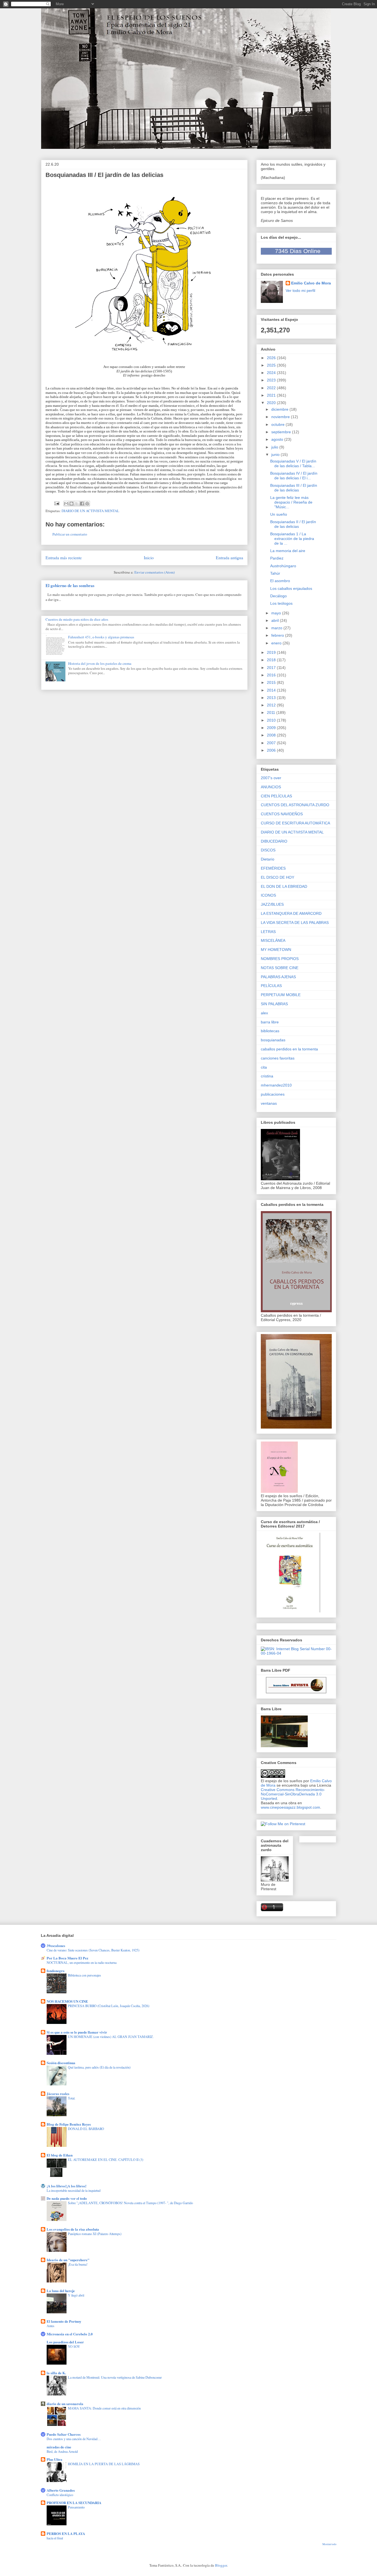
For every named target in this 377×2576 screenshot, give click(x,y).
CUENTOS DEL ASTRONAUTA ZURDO (295, 805)
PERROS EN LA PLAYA (66, 2533)
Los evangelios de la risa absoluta (73, 2229)
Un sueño (279, 514)
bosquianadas (273, 1040)
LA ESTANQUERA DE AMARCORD (291, 913)
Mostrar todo (329, 2544)
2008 (272, 735)
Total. (72, 2098)
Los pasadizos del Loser (65, 2342)
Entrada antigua (229, 558)
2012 (272, 705)
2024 (272, 373)
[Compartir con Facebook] (82, 504)
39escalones (56, 1946)
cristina (267, 1076)
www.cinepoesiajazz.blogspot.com (290, 1807)
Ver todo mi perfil (300, 291)
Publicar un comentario (70, 534)
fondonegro (56, 1971)
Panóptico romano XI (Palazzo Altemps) (95, 2234)
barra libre (270, 1022)
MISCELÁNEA (273, 940)
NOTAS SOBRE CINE (280, 968)
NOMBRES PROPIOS (280, 959)
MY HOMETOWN (276, 950)
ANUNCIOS (271, 787)
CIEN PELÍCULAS (276, 796)
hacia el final (55, 2538)
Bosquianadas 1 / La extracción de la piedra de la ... (292, 539)
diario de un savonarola (65, 2404)
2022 (272, 388)
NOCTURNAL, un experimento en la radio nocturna (82, 1962)
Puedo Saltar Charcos (64, 2434)
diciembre (280, 409)
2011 (272, 712)
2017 (272, 668)
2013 (272, 698)
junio (276, 455)
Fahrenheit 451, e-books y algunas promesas (101, 637)
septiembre (282, 432)
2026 (272, 358)
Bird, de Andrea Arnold (62, 2451)
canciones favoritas (278, 1058)
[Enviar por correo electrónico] (66, 504)
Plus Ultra (55, 2459)
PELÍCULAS (271, 986)
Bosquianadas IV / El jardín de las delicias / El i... (294, 476)
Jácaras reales (58, 2094)
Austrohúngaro (283, 566)
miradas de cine (59, 2447)
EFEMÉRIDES (273, 868)
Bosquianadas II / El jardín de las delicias (293, 524)
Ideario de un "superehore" (68, 2260)
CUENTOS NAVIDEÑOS (282, 814)
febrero (278, 635)
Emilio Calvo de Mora (311, 283)
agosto (278, 439)
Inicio (149, 558)
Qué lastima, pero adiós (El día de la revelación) (99, 2067)
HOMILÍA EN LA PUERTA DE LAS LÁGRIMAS (104, 2464)
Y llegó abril (76, 2295)
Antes (51, 2326)
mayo (277, 613)
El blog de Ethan (60, 2155)
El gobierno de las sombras (70, 585)
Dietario (268, 859)
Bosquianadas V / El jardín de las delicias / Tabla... (293, 463)
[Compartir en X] (77, 504)
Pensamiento (76, 2507)
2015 (272, 682)
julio (275, 447)
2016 (272, 675)
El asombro (280, 581)
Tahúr (275, 573)
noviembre (281, 417)
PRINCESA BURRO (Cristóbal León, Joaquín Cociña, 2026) (109, 2006)
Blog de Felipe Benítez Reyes (69, 2124)
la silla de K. (56, 2373)
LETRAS (268, 932)
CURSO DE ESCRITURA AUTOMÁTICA (295, 823)
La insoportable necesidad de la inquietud (74, 2190)
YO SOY (74, 2346)
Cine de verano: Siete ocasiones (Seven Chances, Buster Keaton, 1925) (93, 1950)
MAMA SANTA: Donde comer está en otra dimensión (104, 2408)
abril (276, 620)
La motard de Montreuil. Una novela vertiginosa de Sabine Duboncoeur (115, 2377)
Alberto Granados (61, 2490)
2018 (272, 660)
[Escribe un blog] (71, 504)
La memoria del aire (288, 551)
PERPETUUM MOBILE (281, 995)
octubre (278, 424)
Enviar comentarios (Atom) (155, 572)
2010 (272, 720)
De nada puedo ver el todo (67, 2198)
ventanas (269, 1103)
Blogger (221, 2565)
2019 (272, 652)
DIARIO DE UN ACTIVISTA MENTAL (90, 511)
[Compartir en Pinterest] (87, 504)
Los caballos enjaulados (291, 588)
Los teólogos (281, 603)
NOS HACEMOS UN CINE (67, 2001)
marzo (277, 628)
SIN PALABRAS (274, 1004)
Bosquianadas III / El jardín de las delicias (294, 488)
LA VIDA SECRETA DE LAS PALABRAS (295, 923)
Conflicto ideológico (60, 2495)
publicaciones (273, 1094)
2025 (272, 365)
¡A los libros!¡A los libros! (67, 2186)
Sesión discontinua (61, 2063)
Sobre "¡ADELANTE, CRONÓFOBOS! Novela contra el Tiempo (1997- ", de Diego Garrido (130, 2203)
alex (264, 1013)
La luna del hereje (61, 2291)
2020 (272, 403)
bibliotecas (270, 1031)
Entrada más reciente (64, 558)
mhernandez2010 (276, 1085)
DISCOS (268, 850)
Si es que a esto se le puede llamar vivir (77, 2032)
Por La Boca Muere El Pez (67, 1958)
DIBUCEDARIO (274, 841)
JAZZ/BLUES (272, 904)
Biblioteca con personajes (84, 1975)
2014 (272, 690)
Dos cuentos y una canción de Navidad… (74, 2439)
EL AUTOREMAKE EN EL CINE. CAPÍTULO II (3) (106, 2160)
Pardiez (277, 558)
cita (264, 1067)
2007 (272, 743)
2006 (272, 750)
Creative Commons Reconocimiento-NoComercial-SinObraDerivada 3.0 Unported (293, 1794)
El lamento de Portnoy (64, 2321)
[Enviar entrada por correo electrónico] (57, 503)
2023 (272, 380)
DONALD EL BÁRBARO (86, 2129)
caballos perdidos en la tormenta (289, 1049)
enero (277, 643)
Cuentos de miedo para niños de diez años (77, 619)
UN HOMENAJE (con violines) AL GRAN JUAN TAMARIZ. (111, 2037)
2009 (272, 728)
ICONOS (268, 895)
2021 (272, 395)
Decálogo (278, 596)
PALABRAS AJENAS (278, 977)
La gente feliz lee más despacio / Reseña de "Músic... (291, 502)
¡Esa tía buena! (78, 2264)
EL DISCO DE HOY (278, 877)
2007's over (271, 778)
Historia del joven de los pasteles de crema (100, 663)
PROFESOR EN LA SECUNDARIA (74, 2503)
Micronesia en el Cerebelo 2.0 (70, 2334)
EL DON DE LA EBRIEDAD (284, 886)
